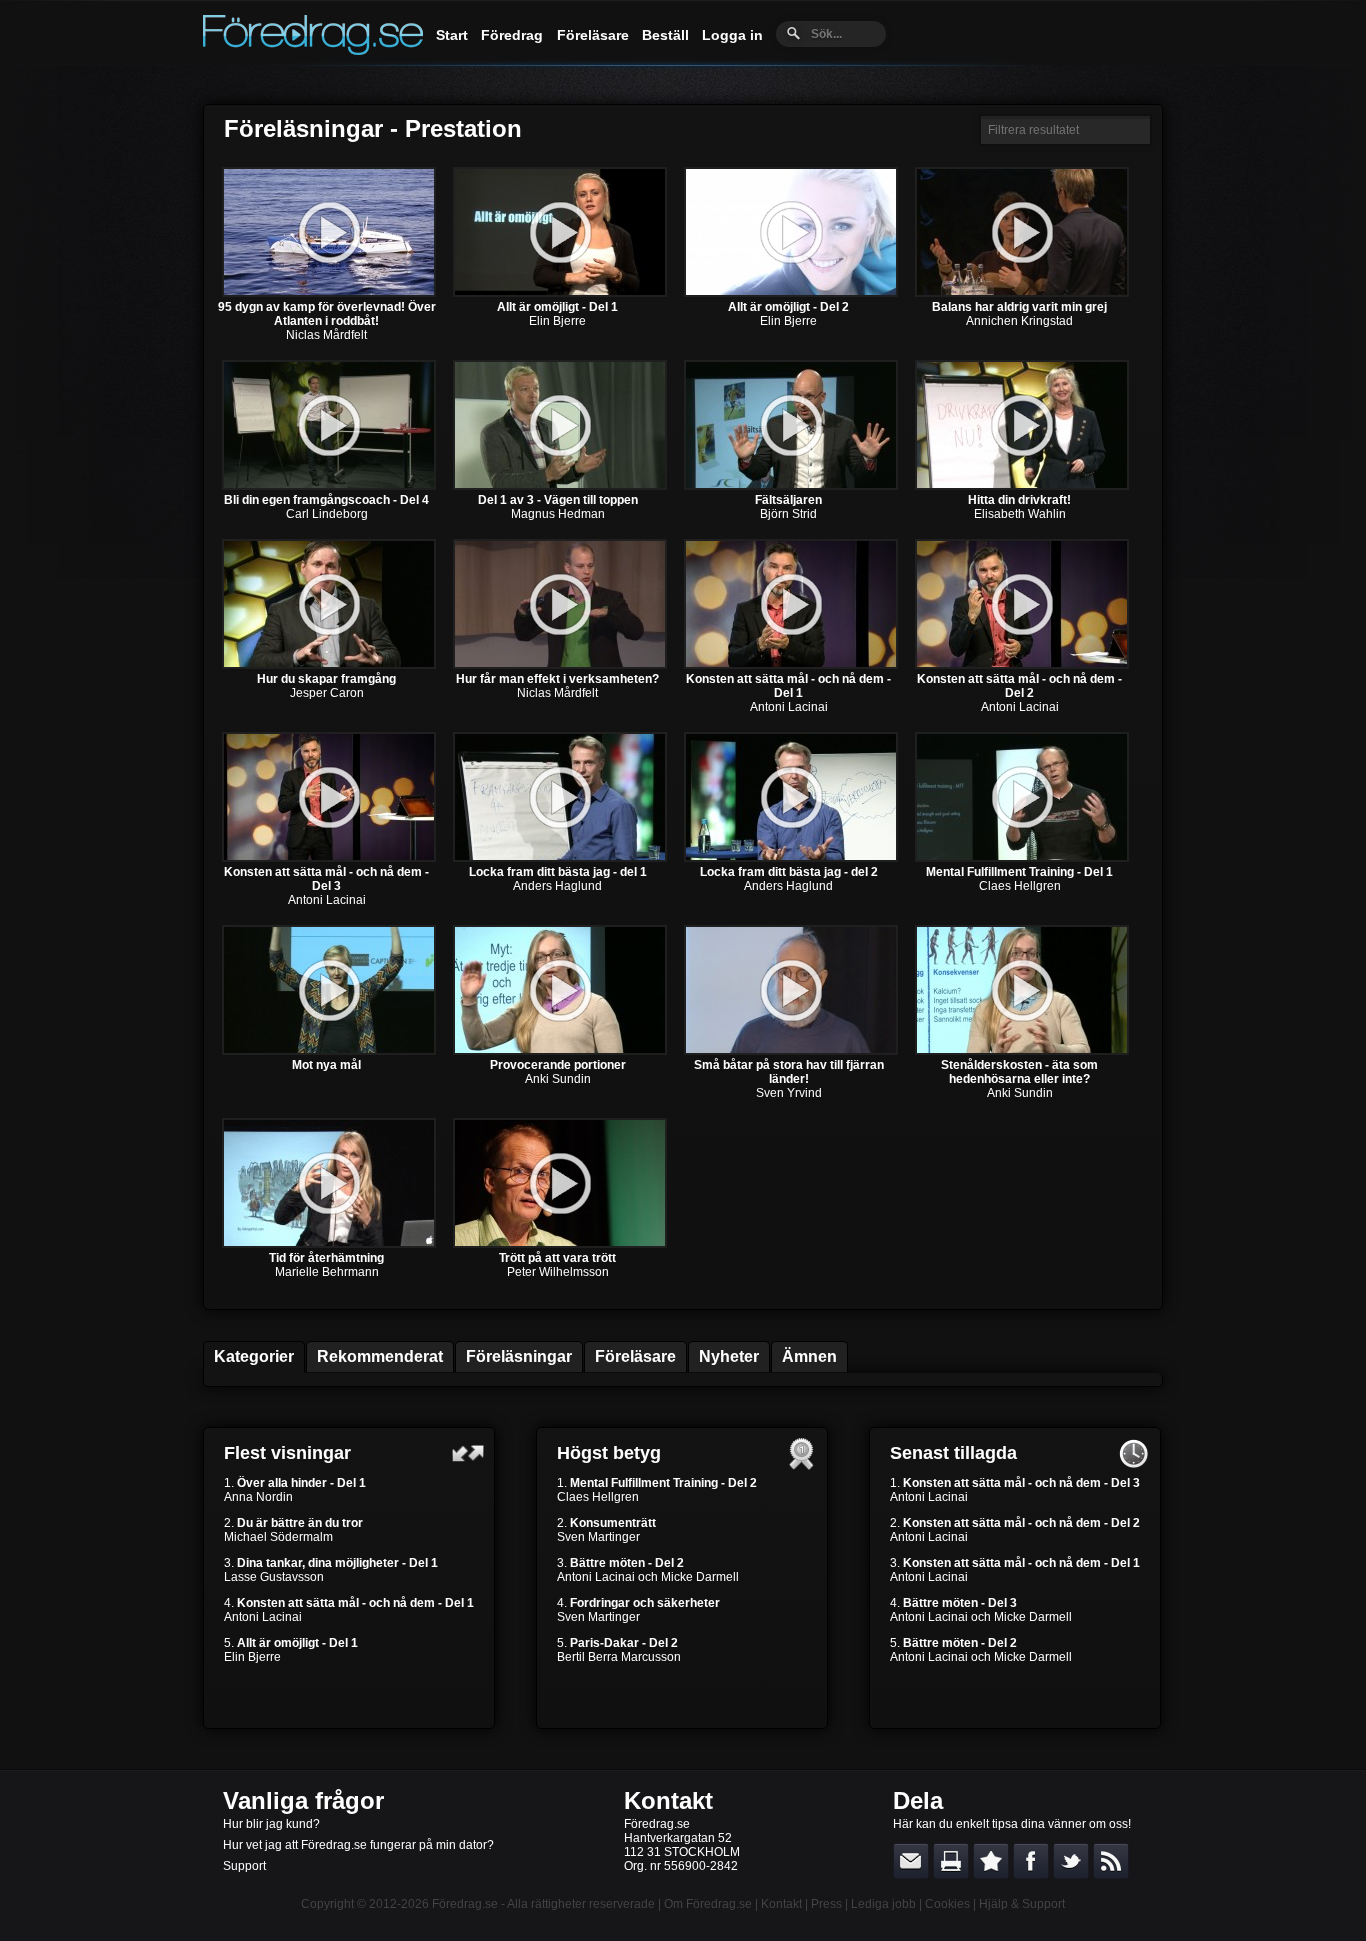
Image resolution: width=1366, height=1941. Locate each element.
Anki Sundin (558, 1079)
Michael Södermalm (278, 1537)
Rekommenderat (380, 1356)
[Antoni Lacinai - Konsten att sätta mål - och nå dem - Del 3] (329, 858)
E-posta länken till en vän (911, 1861)
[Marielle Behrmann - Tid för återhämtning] (329, 1244)
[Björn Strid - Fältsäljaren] (791, 486)
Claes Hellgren (1020, 886)
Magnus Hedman (558, 514)
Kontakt (668, 1800)
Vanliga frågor (303, 1800)
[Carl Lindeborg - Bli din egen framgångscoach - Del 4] (329, 486)
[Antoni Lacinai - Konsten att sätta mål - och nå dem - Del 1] (791, 665)
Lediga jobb (883, 1904)
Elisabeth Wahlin (1020, 514)
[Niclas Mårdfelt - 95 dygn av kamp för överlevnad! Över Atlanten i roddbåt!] (329, 293)
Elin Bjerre (557, 321)
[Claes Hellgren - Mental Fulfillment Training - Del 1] (1022, 858)
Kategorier (254, 1356)
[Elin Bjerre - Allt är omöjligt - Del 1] (560, 293)
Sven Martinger (598, 1537)
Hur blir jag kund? (271, 1824)
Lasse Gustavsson (274, 1577)
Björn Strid (788, 514)
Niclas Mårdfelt (326, 335)
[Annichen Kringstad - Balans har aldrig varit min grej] (1022, 293)
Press (826, 1904)
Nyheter (729, 1356)
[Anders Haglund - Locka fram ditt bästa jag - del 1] (560, 858)
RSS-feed (1111, 1861)
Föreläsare (593, 35)
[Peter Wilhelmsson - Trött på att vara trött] (560, 1244)
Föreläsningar (519, 1356)
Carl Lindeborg (327, 514)
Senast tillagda (953, 1453)
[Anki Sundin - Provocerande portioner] (560, 1051)
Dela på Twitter (1071, 1861)
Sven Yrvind (789, 1093)
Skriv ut (951, 1861)
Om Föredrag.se (708, 1904)
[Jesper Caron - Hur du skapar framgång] (329, 665)
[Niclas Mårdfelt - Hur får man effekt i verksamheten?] (560, 665)
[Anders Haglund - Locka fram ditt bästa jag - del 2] (791, 858)
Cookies (947, 1904)
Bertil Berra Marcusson (619, 1657)
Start (452, 35)
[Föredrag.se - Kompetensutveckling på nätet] (313, 50)
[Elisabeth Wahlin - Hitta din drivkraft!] (1022, 486)
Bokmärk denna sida (991, 1861)
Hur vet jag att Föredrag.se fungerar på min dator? (358, 1845)
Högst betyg (609, 1453)
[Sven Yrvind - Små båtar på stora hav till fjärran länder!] (791, 1051)
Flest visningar (287, 1453)
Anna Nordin (258, 1497)
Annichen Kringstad (1019, 321)
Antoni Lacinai (789, 707)
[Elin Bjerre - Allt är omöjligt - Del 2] (791, 293)
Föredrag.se (465, 1904)
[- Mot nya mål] (329, 1051)
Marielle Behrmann (327, 1272)
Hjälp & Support (1022, 1904)
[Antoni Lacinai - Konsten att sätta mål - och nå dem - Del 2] (1022, 665)
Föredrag (512, 35)
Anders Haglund (557, 886)
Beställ (665, 35)
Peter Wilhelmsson (558, 1272)
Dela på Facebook (1031, 1861)
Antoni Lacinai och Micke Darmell (648, 1577)
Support (244, 1866)
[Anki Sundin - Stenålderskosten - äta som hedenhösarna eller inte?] (1022, 1051)
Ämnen (809, 1356)
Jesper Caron (327, 693)
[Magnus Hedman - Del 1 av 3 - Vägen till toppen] (560, 486)
